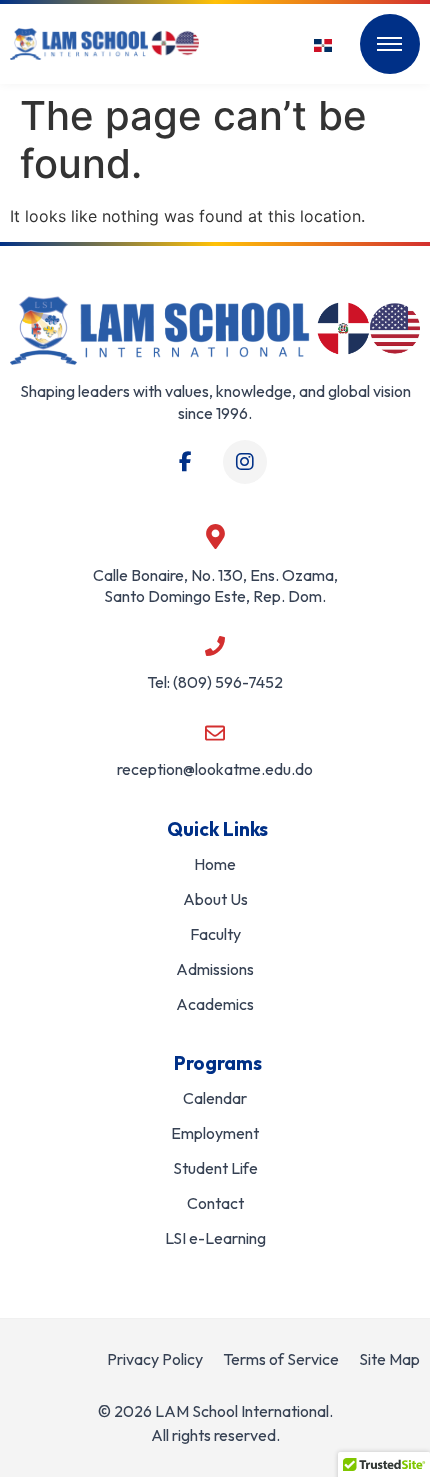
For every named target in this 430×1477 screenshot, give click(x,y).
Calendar (215, 1098)
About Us (215, 899)
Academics (215, 1004)
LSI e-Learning (215, 1238)
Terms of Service (281, 1359)
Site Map (389, 1359)
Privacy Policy (155, 1359)
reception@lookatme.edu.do (215, 769)
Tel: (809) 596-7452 (215, 682)
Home (215, 864)
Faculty (215, 934)
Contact (215, 1203)
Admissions (215, 969)
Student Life (215, 1168)
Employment (215, 1133)
